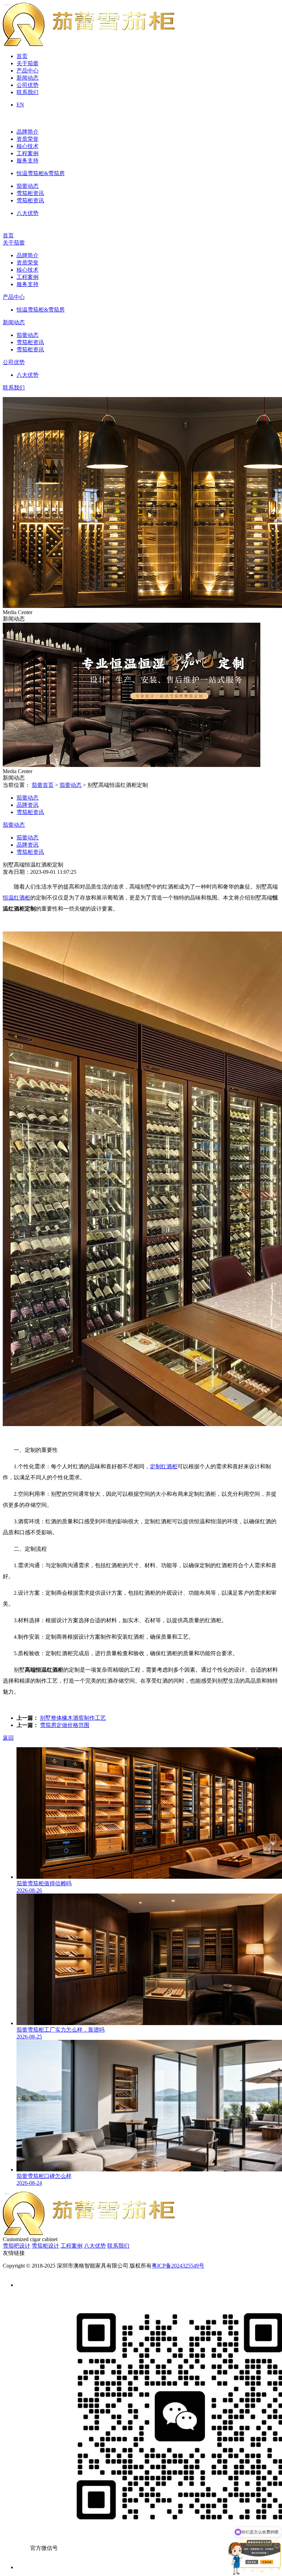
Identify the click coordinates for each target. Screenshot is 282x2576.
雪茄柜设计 (45, 2246)
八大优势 (28, 213)
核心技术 (28, 146)
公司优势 (28, 85)
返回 (8, 1738)
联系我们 (28, 92)
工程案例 (28, 153)
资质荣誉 (28, 139)
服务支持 (28, 161)
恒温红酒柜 (17, 898)
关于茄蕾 (28, 63)
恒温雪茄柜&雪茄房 (41, 173)
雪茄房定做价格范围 (65, 1725)
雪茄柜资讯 (30, 193)
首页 (22, 56)
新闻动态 (28, 78)
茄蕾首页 (43, 785)
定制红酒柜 (164, 1466)
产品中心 (28, 71)
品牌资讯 (28, 805)
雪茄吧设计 (17, 2246)
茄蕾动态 (28, 186)
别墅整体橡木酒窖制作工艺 (73, 1718)
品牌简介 (28, 132)
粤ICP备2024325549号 (178, 2266)
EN (20, 105)
